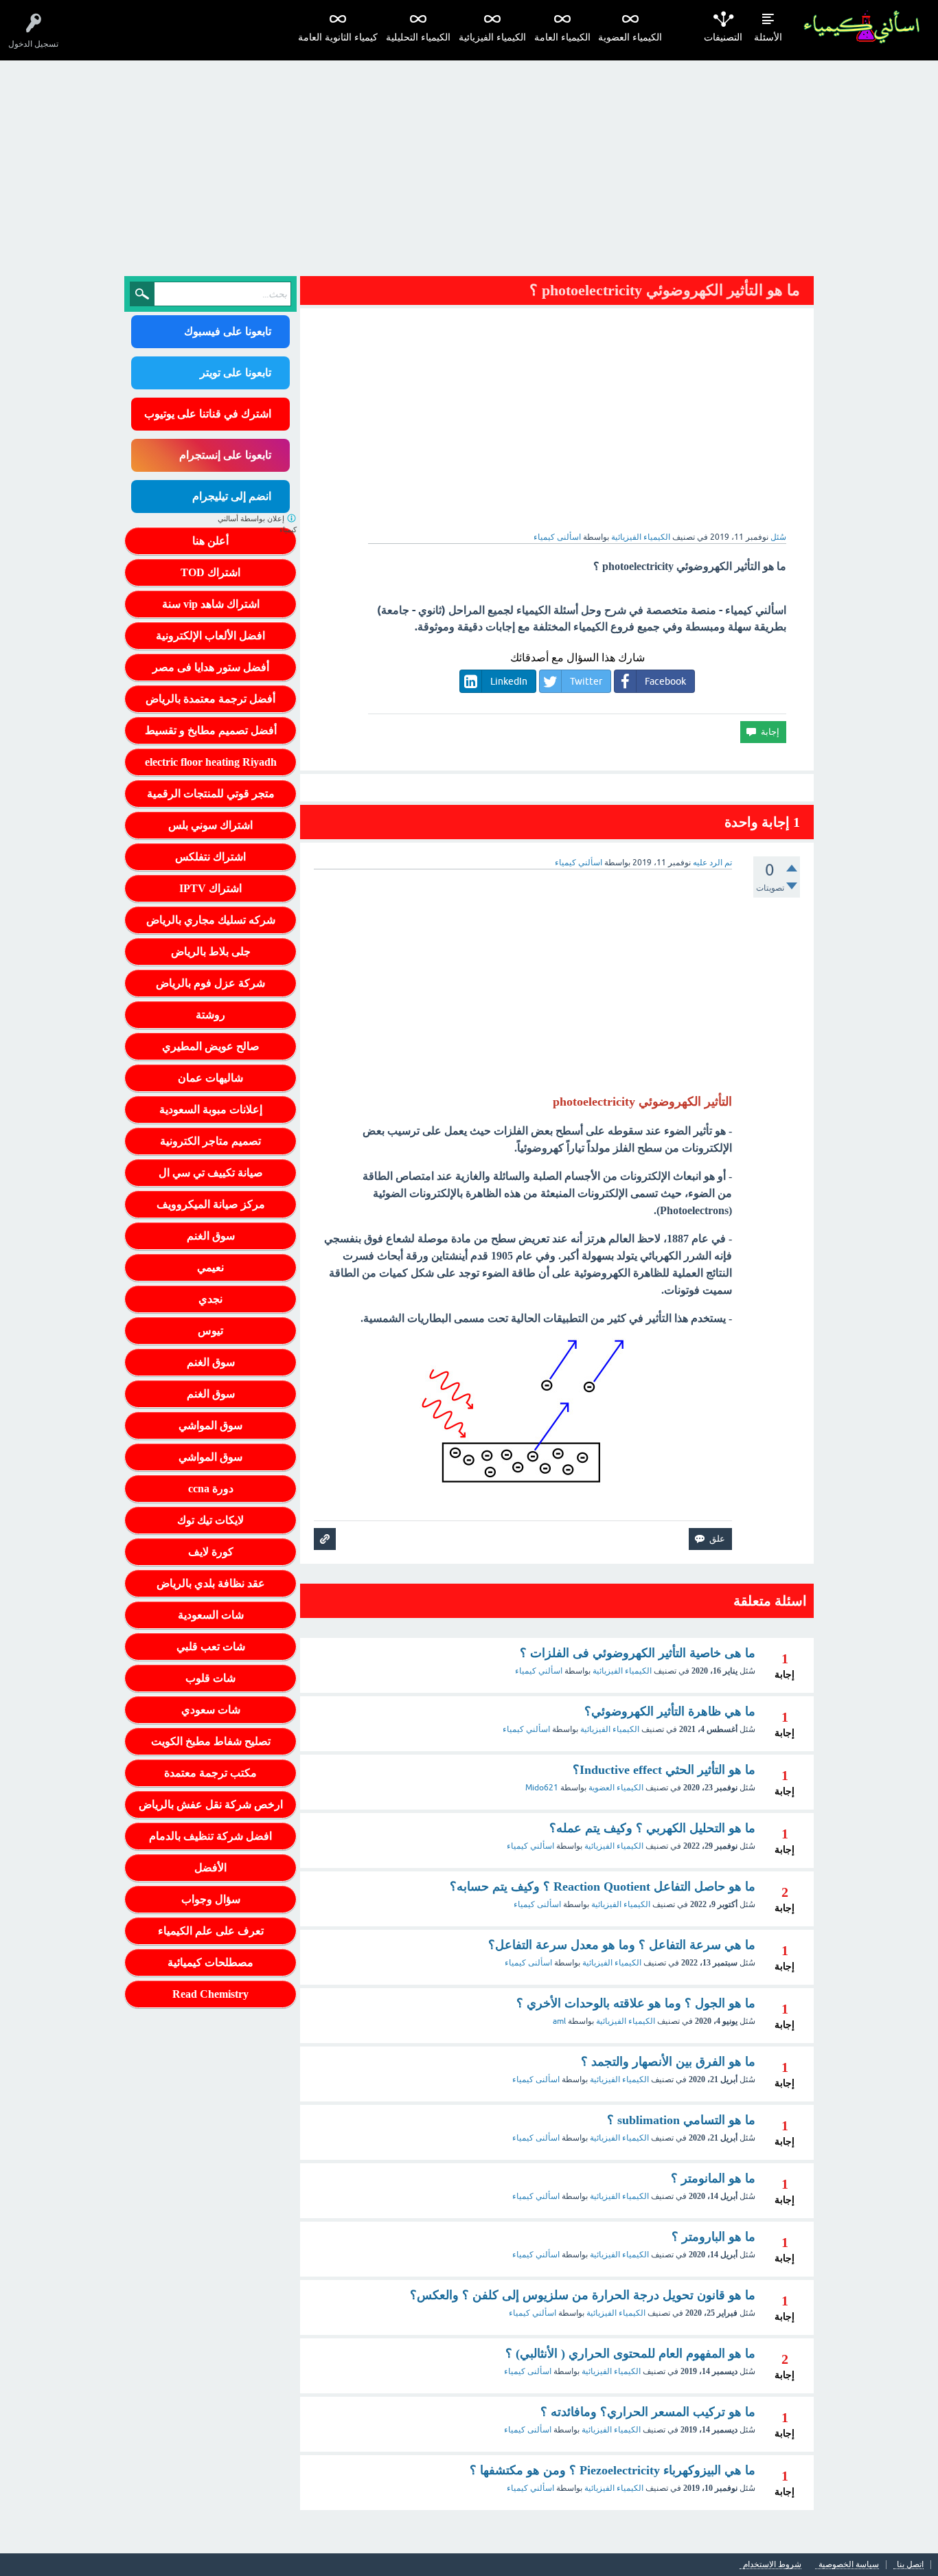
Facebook (665, 681)
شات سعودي (211, 1710)
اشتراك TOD (210, 572)
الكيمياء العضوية (630, 37)
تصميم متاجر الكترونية (210, 1141)
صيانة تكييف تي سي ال (211, 1173)
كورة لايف (211, 1552)
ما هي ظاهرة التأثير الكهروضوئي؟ (670, 1711)
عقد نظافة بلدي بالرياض (211, 1583)
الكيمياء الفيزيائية (492, 37)
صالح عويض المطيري (211, 1046)
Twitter (586, 681)
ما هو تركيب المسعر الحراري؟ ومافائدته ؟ (648, 2412)
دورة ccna (211, 1489)
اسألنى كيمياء (537, 1904)
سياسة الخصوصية (849, 2565)
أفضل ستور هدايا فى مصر (211, 667)
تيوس (210, 1331)
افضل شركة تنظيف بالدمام (210, 1836)
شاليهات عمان (210, 1078)
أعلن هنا (210, 541)
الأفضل (210, 1868)
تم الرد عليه (712, 863)
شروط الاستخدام (772, 2565)
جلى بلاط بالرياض (211, 951)
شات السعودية (211, 1615)
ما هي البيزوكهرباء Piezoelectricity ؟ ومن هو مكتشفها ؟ (613, 2470)
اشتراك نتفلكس (210, 857)
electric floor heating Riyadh (211, 762)
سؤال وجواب (211, 1899)
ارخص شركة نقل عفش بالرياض (211, 1804)
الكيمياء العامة (562, 37)
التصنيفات (723, 37)
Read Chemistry (210, 1994)
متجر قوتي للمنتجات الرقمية (211, 794)
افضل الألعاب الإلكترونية (210, 636)
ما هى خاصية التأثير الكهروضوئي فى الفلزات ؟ (638, 1653)
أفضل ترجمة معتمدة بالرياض (210, 699)
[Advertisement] (469, 163)
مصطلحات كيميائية (210, 1962)
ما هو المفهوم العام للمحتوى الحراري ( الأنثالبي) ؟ (630, 2353)
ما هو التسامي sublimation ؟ (681, 2120)
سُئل (778, 537)
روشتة (210, 1015)
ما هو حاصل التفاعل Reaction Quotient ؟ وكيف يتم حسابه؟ (603, 1887)
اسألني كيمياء (539, 1671)
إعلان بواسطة (257, 524)
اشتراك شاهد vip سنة (211, 604)
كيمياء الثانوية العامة (338, 37)
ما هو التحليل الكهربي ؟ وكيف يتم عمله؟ (652, 1828)
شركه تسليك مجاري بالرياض (211, 920)
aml (559, 2021)
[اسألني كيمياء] (861, 27)
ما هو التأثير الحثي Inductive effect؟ (664, 1770)
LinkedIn (509, 681)
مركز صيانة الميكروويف (211, 1204)
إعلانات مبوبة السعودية (211, 1109)
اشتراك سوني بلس (210, 825)
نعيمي (210, 1267)
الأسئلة (768, 37)
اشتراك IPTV (210, 888)
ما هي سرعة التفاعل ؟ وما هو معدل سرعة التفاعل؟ (622, 1945)
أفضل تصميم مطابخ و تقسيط (211, 730)
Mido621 (542, 1788)
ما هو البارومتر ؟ (713, 2237)
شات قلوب (210, 1678)
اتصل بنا (910, 2565)
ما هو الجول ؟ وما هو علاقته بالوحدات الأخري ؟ (636, 2003)
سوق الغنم (211, 1236)
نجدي (210, 1299)
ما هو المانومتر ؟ (713, 2178)
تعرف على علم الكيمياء (211, 1931)
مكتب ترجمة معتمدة (210, 1773)
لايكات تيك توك (210, 1520)
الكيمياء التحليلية (418, 37)
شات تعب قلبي (211, 1646)
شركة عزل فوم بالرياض (210, 983)
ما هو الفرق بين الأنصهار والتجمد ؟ (668, 2062)
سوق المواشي (210, 1425)
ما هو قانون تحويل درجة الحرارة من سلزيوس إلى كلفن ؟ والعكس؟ (583, 2295)
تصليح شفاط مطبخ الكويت (211, 1741)
